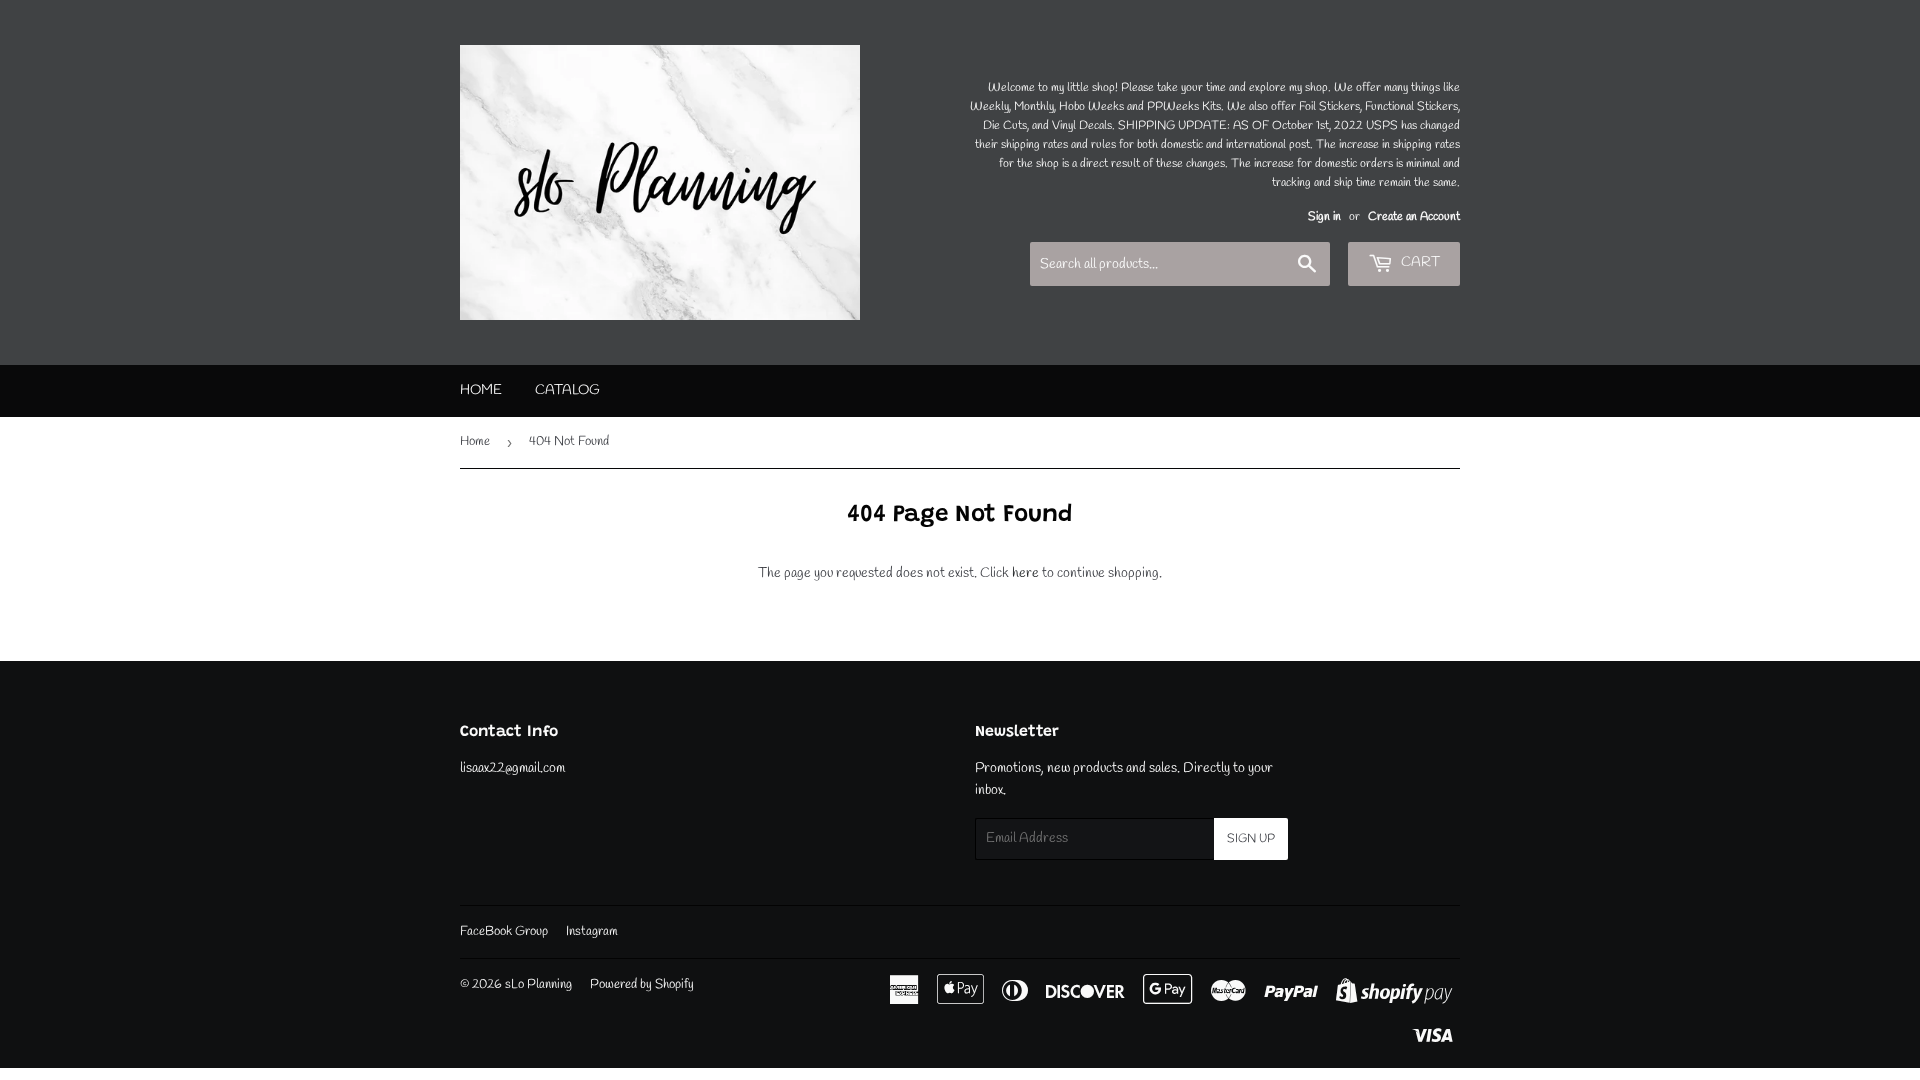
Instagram (592, 931)
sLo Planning (538, 984)
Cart (1419, 262)
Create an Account (1414, 217)
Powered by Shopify (642, 984)
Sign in (1324, 217)
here (1025, 573)
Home (481, 390)
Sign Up (1251, 839)
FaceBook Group (504, 931)
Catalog (567, 390)
